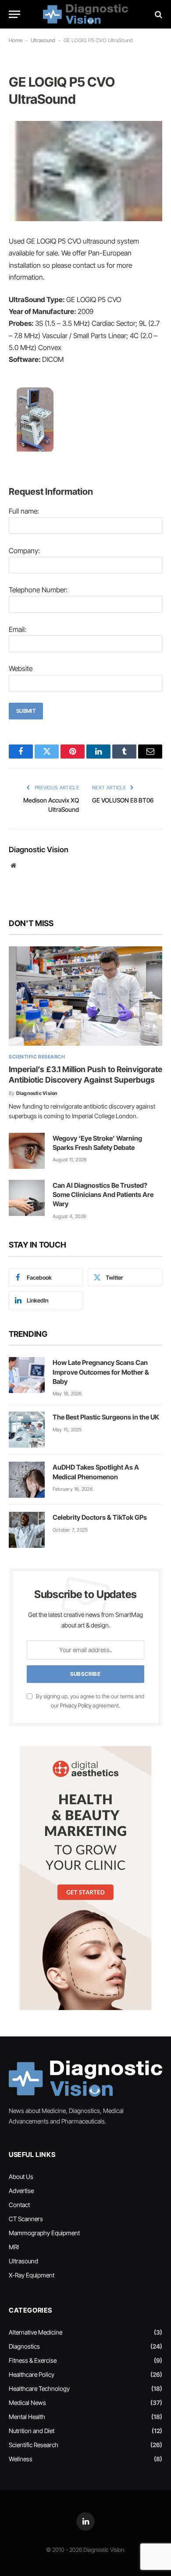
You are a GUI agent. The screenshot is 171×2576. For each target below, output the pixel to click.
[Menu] (14, 14)
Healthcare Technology (39, 2388)
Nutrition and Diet (32, 2431)
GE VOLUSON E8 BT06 (123, 800)
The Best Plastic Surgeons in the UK (106, 1417)
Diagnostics (24, 2346)
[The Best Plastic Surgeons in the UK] (27, 1430)
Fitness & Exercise (33, 2360)
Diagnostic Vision (39, 850)
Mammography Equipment (44, 2233)
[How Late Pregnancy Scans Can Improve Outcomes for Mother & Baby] (27, 1375)
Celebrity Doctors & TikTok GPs (100, 1517)
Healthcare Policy (32, 2374)
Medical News (27, 2403)
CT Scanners (26, 2219)
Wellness (21, 2459)
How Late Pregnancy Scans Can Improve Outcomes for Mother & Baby (101, 1372)
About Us (21, 2176)
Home (16, 40)
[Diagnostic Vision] (85, 14)
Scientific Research (34, 2445)
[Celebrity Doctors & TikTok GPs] (27, 1530)
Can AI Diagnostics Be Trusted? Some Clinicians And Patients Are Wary (103, 1195)
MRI (14, 2247)
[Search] (158, 14)
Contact (19, 2205)
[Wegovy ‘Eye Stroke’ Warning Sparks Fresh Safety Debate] (27, 1151)
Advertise (21, 2191)
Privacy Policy (76, 1706)
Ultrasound (43, 40)
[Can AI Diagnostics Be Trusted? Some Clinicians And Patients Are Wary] (27, 1198)
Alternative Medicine (36, 2332)
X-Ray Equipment (32, 2275)
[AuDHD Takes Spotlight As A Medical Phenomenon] (27, 1480)
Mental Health (27, 2417)
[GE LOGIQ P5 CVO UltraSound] (85, 171)
